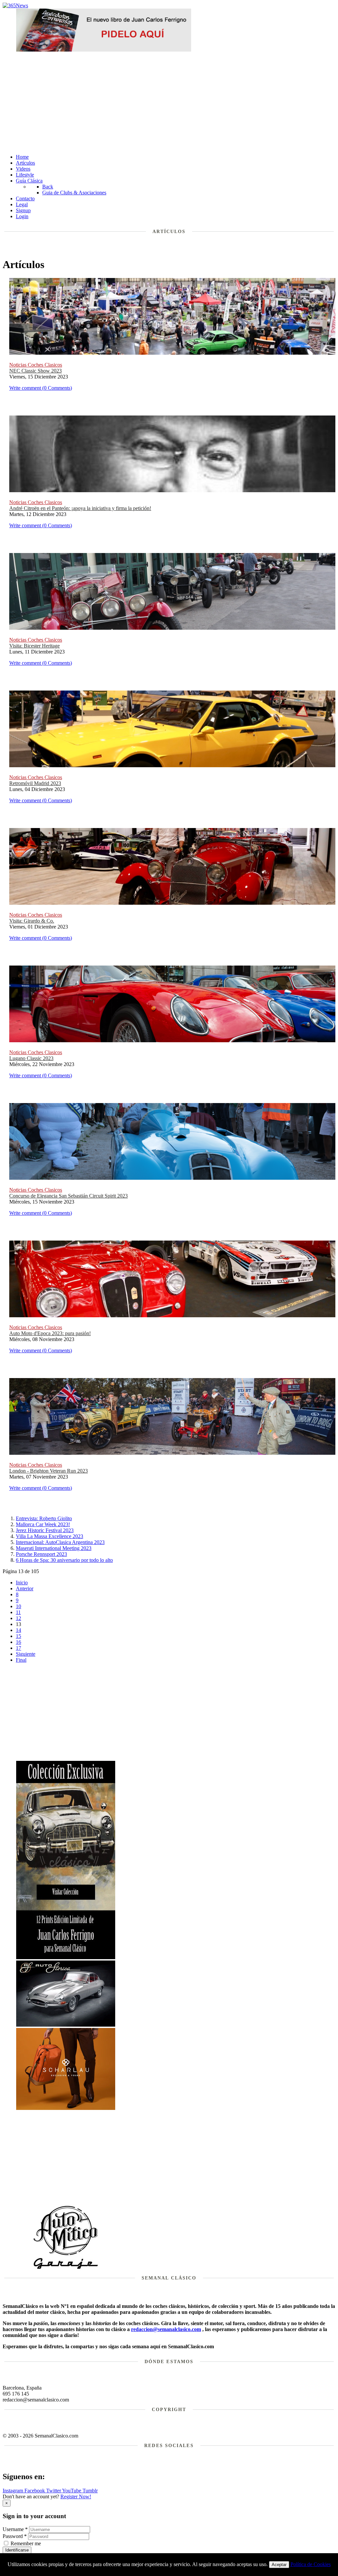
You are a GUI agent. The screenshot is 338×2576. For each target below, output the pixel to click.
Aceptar (279, 2565)
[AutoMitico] (66, 2268)
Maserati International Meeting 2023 (54, 1548)
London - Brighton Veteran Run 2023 (49, 1471)
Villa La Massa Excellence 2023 (50, 1536)
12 (18, 1618)
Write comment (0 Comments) (41, 388)
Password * (15, 2536)
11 (18, 1612)
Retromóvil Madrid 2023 (35, 783)
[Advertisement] (169, 102)
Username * (15, 2529)
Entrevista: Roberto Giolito (44, 1518)
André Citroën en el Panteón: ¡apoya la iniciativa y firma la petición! (80, 508)
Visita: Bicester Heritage (34, 646)
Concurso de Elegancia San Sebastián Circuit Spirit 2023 (68, 1196)
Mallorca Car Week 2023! (43, 1524)
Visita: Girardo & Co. (32, 921)
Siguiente (26, 1654)
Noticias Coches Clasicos (36, 365)
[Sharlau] (66, 2108)
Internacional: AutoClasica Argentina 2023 (60, 1542)
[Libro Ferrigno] (104, 50)
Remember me (26, 2543)
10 (18, 1606)
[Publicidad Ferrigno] (66, 1957)
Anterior (25, 1588)
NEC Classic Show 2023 (35, 371)
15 (18, 1636)
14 (18, 1630)
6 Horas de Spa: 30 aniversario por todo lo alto (64, 1560)
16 (18, 1642)
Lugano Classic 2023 (31, 1058)
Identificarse (17, 2550)
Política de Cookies (311, 2564)
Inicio (22, 1583)
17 (18, 1648)
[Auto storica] (66, 2025)
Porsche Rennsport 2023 (41, 1554)
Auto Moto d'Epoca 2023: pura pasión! (50, 1333)
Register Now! (76, 2497)
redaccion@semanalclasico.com (166, 2329)
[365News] (15, 5)
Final (21, 1660)
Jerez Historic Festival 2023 (45, 1530)
